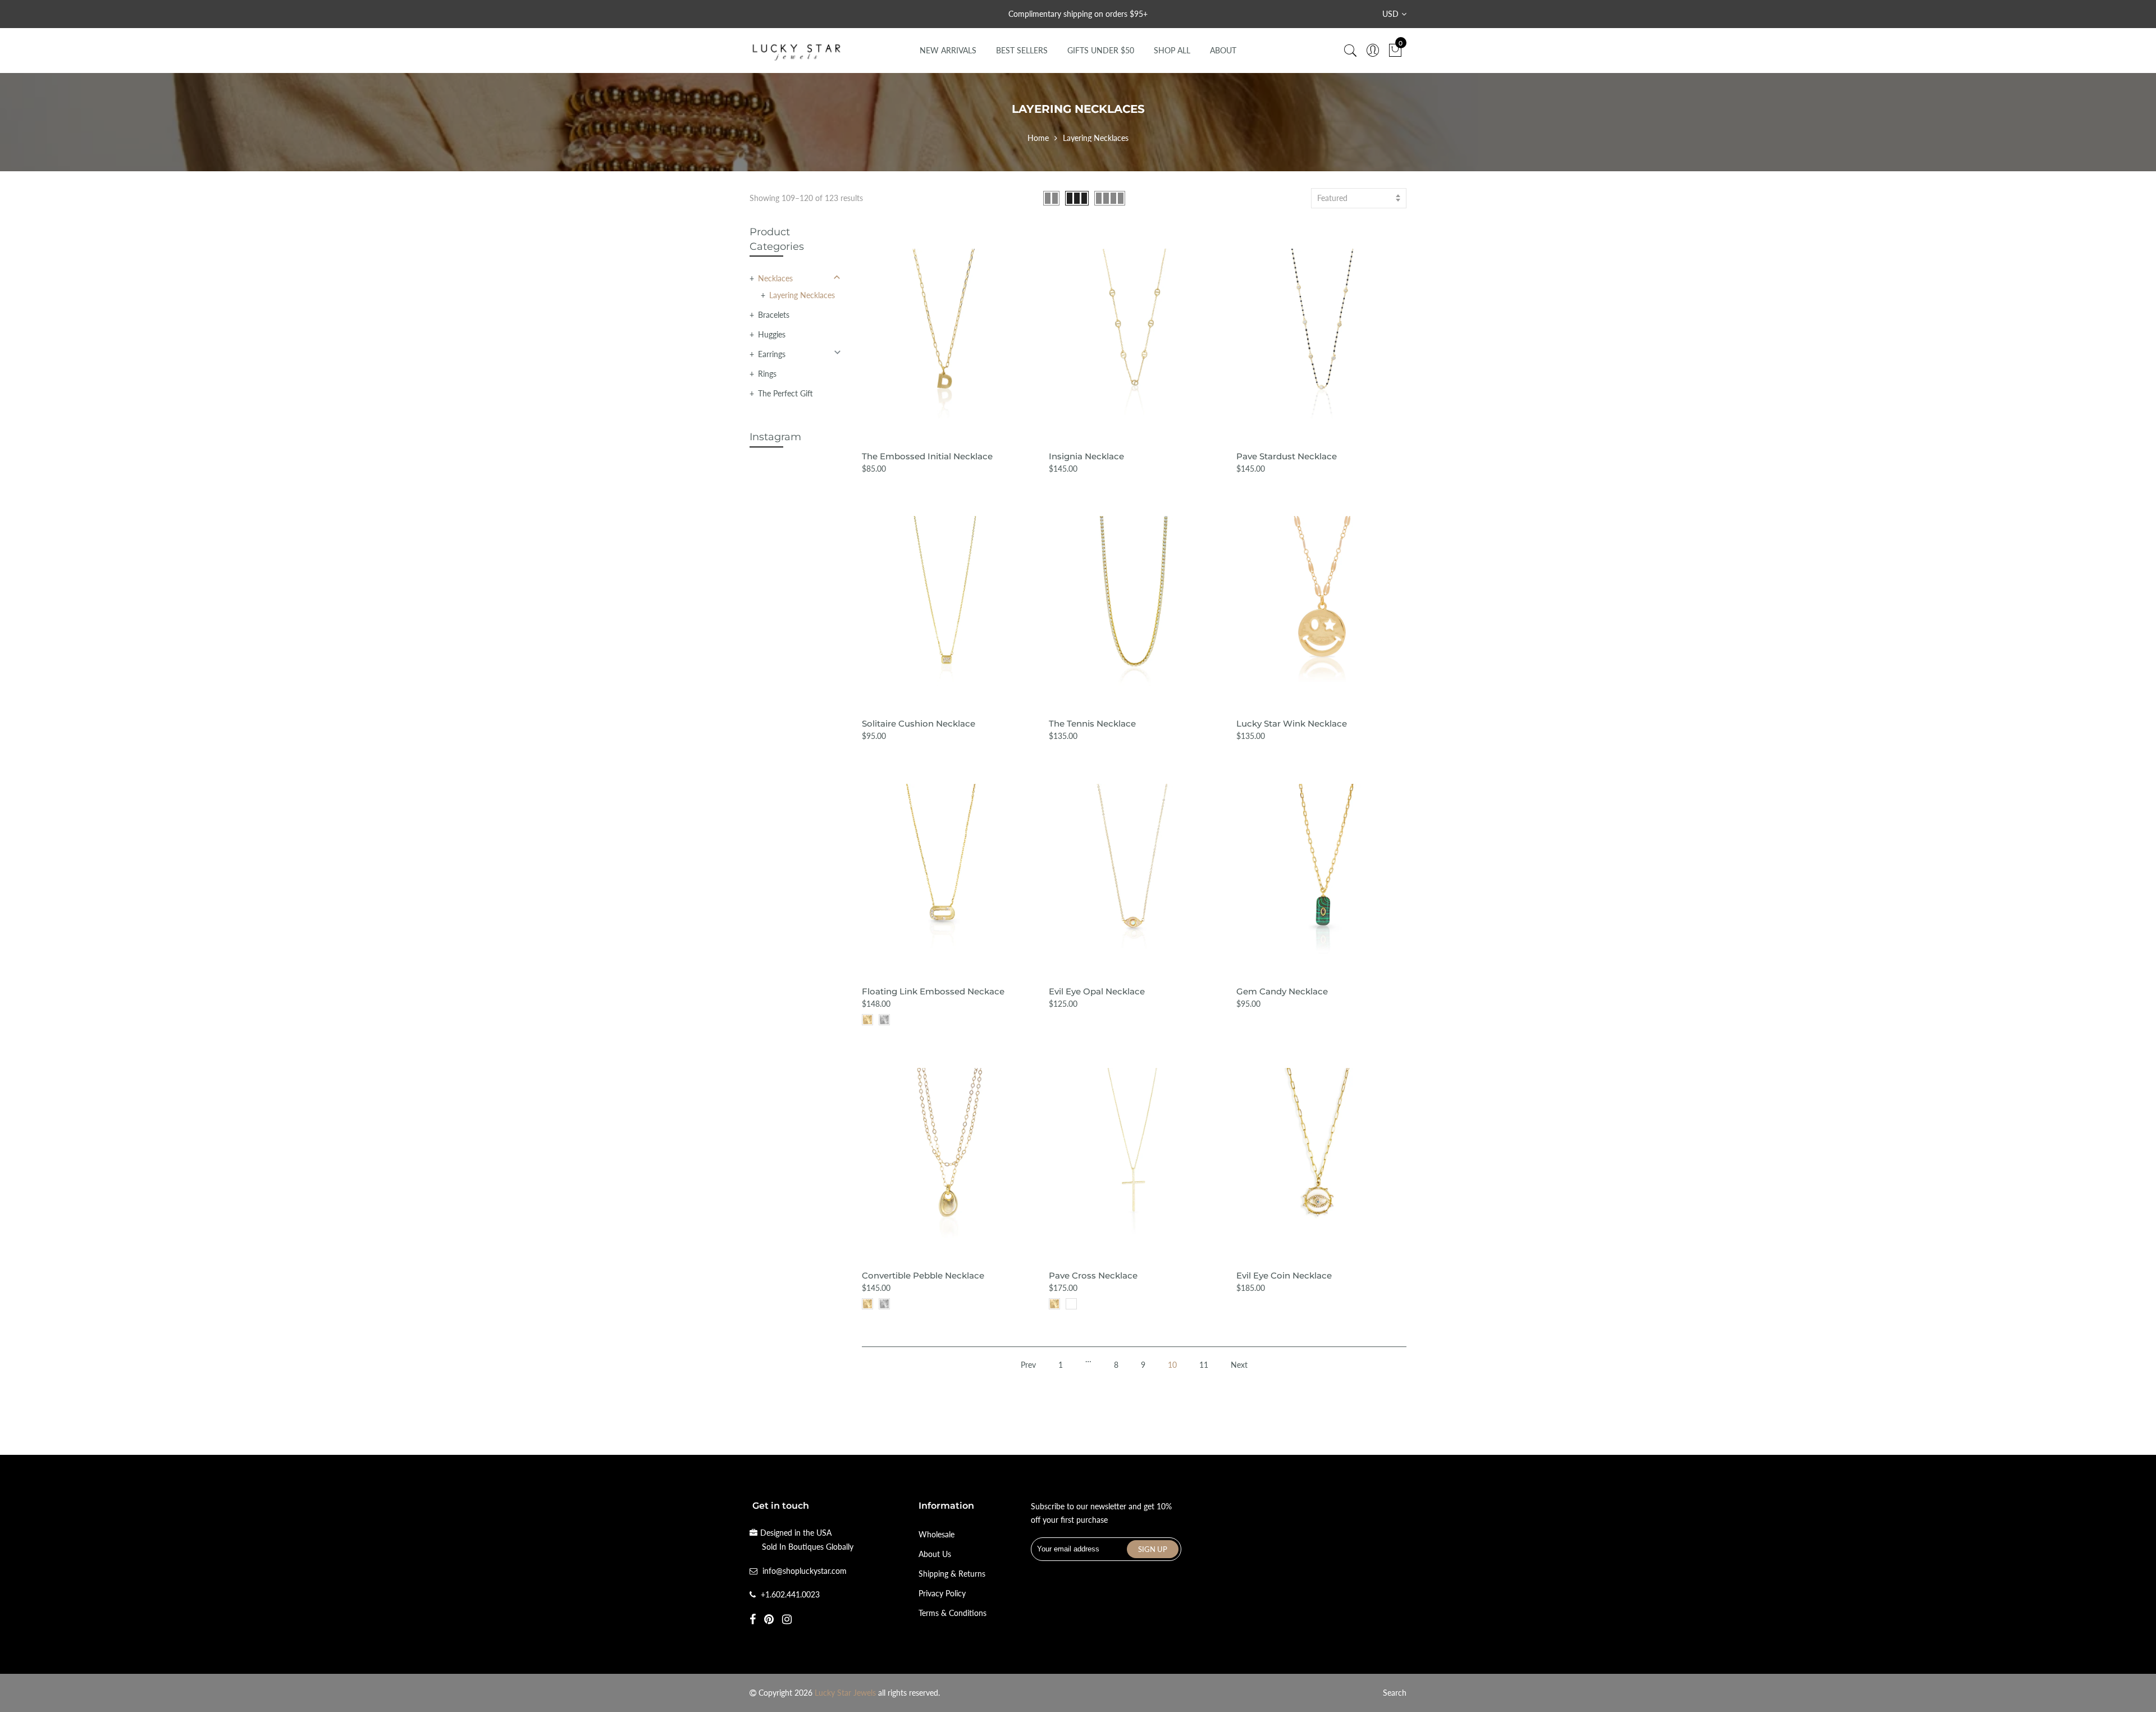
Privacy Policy (942, 1593)
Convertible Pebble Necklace (923, 1275)
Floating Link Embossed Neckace (933, 991)
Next (1239, 1365)
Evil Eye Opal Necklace (1097, 991)
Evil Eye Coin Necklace (1284, 1275)
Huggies (772, 334)
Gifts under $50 (1101, 50)
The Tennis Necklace (1092, 723)
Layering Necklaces (802, 295)
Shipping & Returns (952, 1574)
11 (1204, 1365)
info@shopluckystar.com (805, 1571)
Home (1038, 138)
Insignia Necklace (1086, 456)
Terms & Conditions (953, 1613)
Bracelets (774, 315)
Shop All (1172, 50)
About (1223, 50)
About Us (935, 1554)
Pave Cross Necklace (1093, 1275)
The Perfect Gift (785, 393)
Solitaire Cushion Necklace (919, 723)
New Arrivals (948, 50)
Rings (767, 374)
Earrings (772, 354)
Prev (1028, 1365)
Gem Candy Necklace (1282, 991)
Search (1395, 1693)
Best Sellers (1022, 50)
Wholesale (937, 1534)
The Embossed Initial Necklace (927, 456)
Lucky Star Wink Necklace (1292, 723)
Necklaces (775, 278)
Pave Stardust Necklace (1287, 456)
